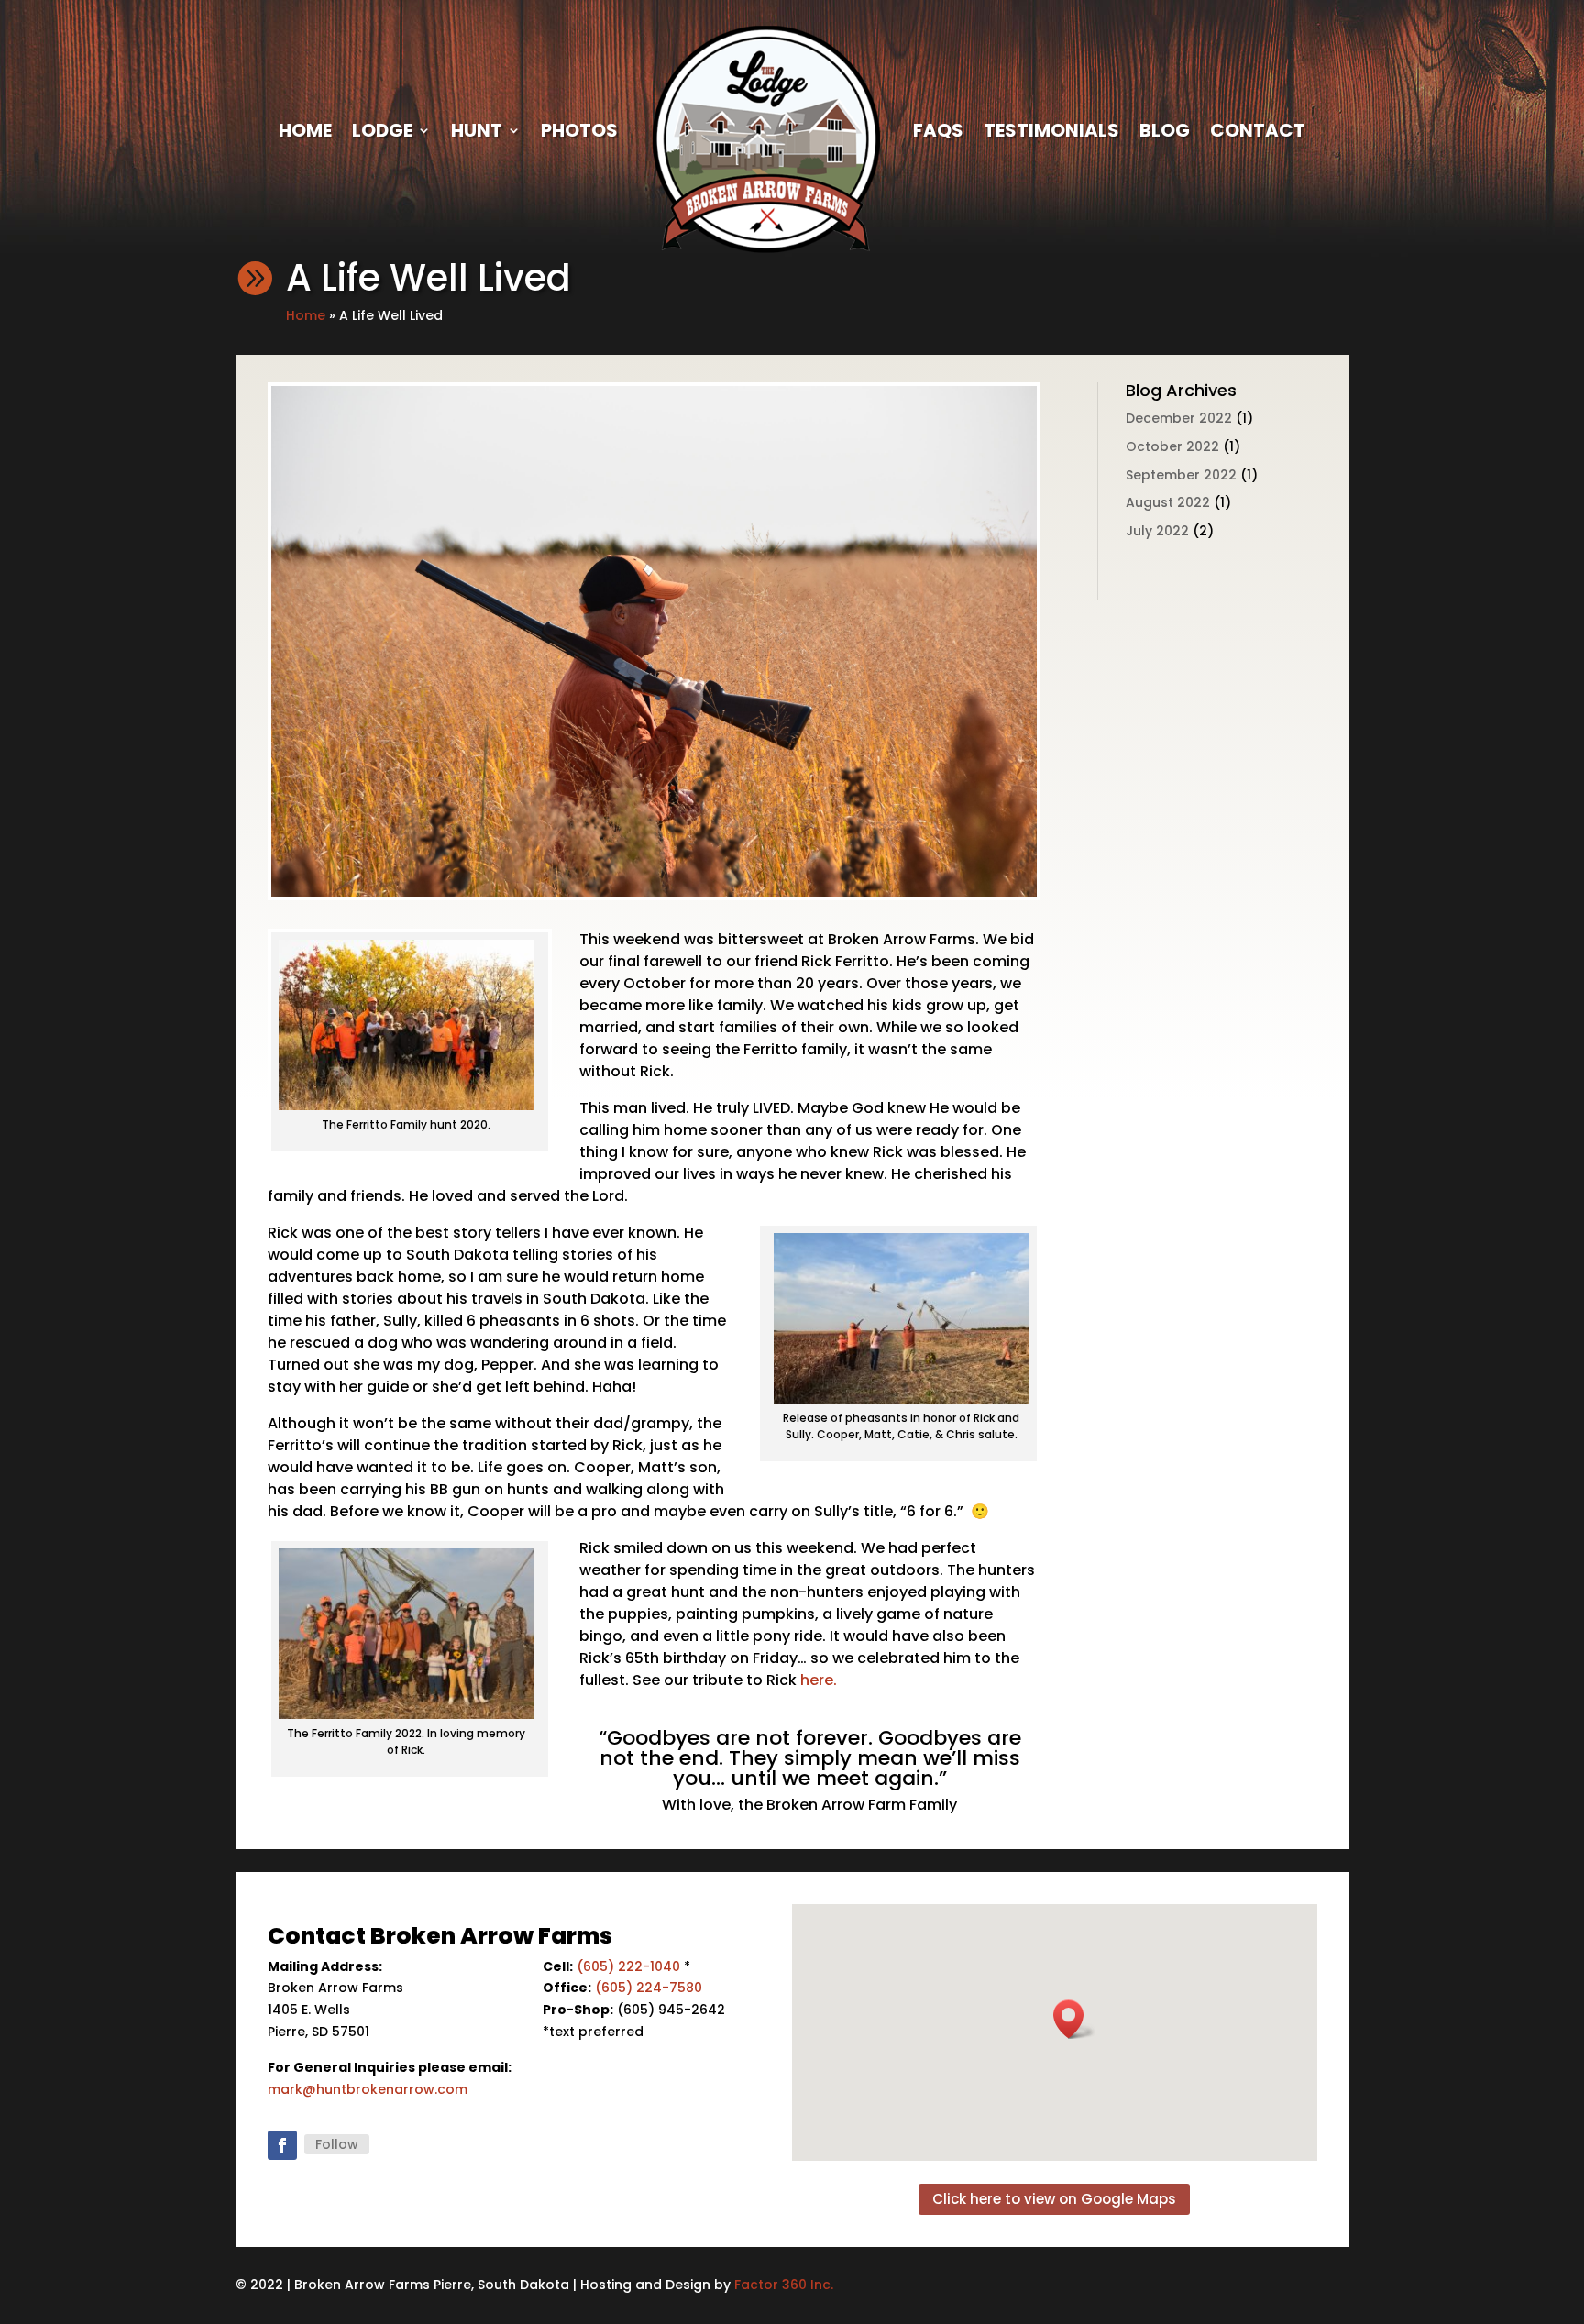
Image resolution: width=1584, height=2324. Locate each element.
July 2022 (1157, 531)
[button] (1074, 2019)
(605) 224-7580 (649, 1988)
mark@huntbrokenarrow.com (368, 2089)
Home (305, 130)
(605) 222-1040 (628, 1966)
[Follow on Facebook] (282, 2145)
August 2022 (1168, 502)
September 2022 (1181, 475)
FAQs (938, 130)
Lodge (382, 130)
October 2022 (1172, 446)
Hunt (477, 130)
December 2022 (1179, 418)
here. (817, 1680)
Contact (1258, 130)
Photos (579, 130)
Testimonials (1051, 130)
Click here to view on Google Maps (1054, 2199)
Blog (1165, 130)
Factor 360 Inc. (784, 2285)
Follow (337, 2144)
